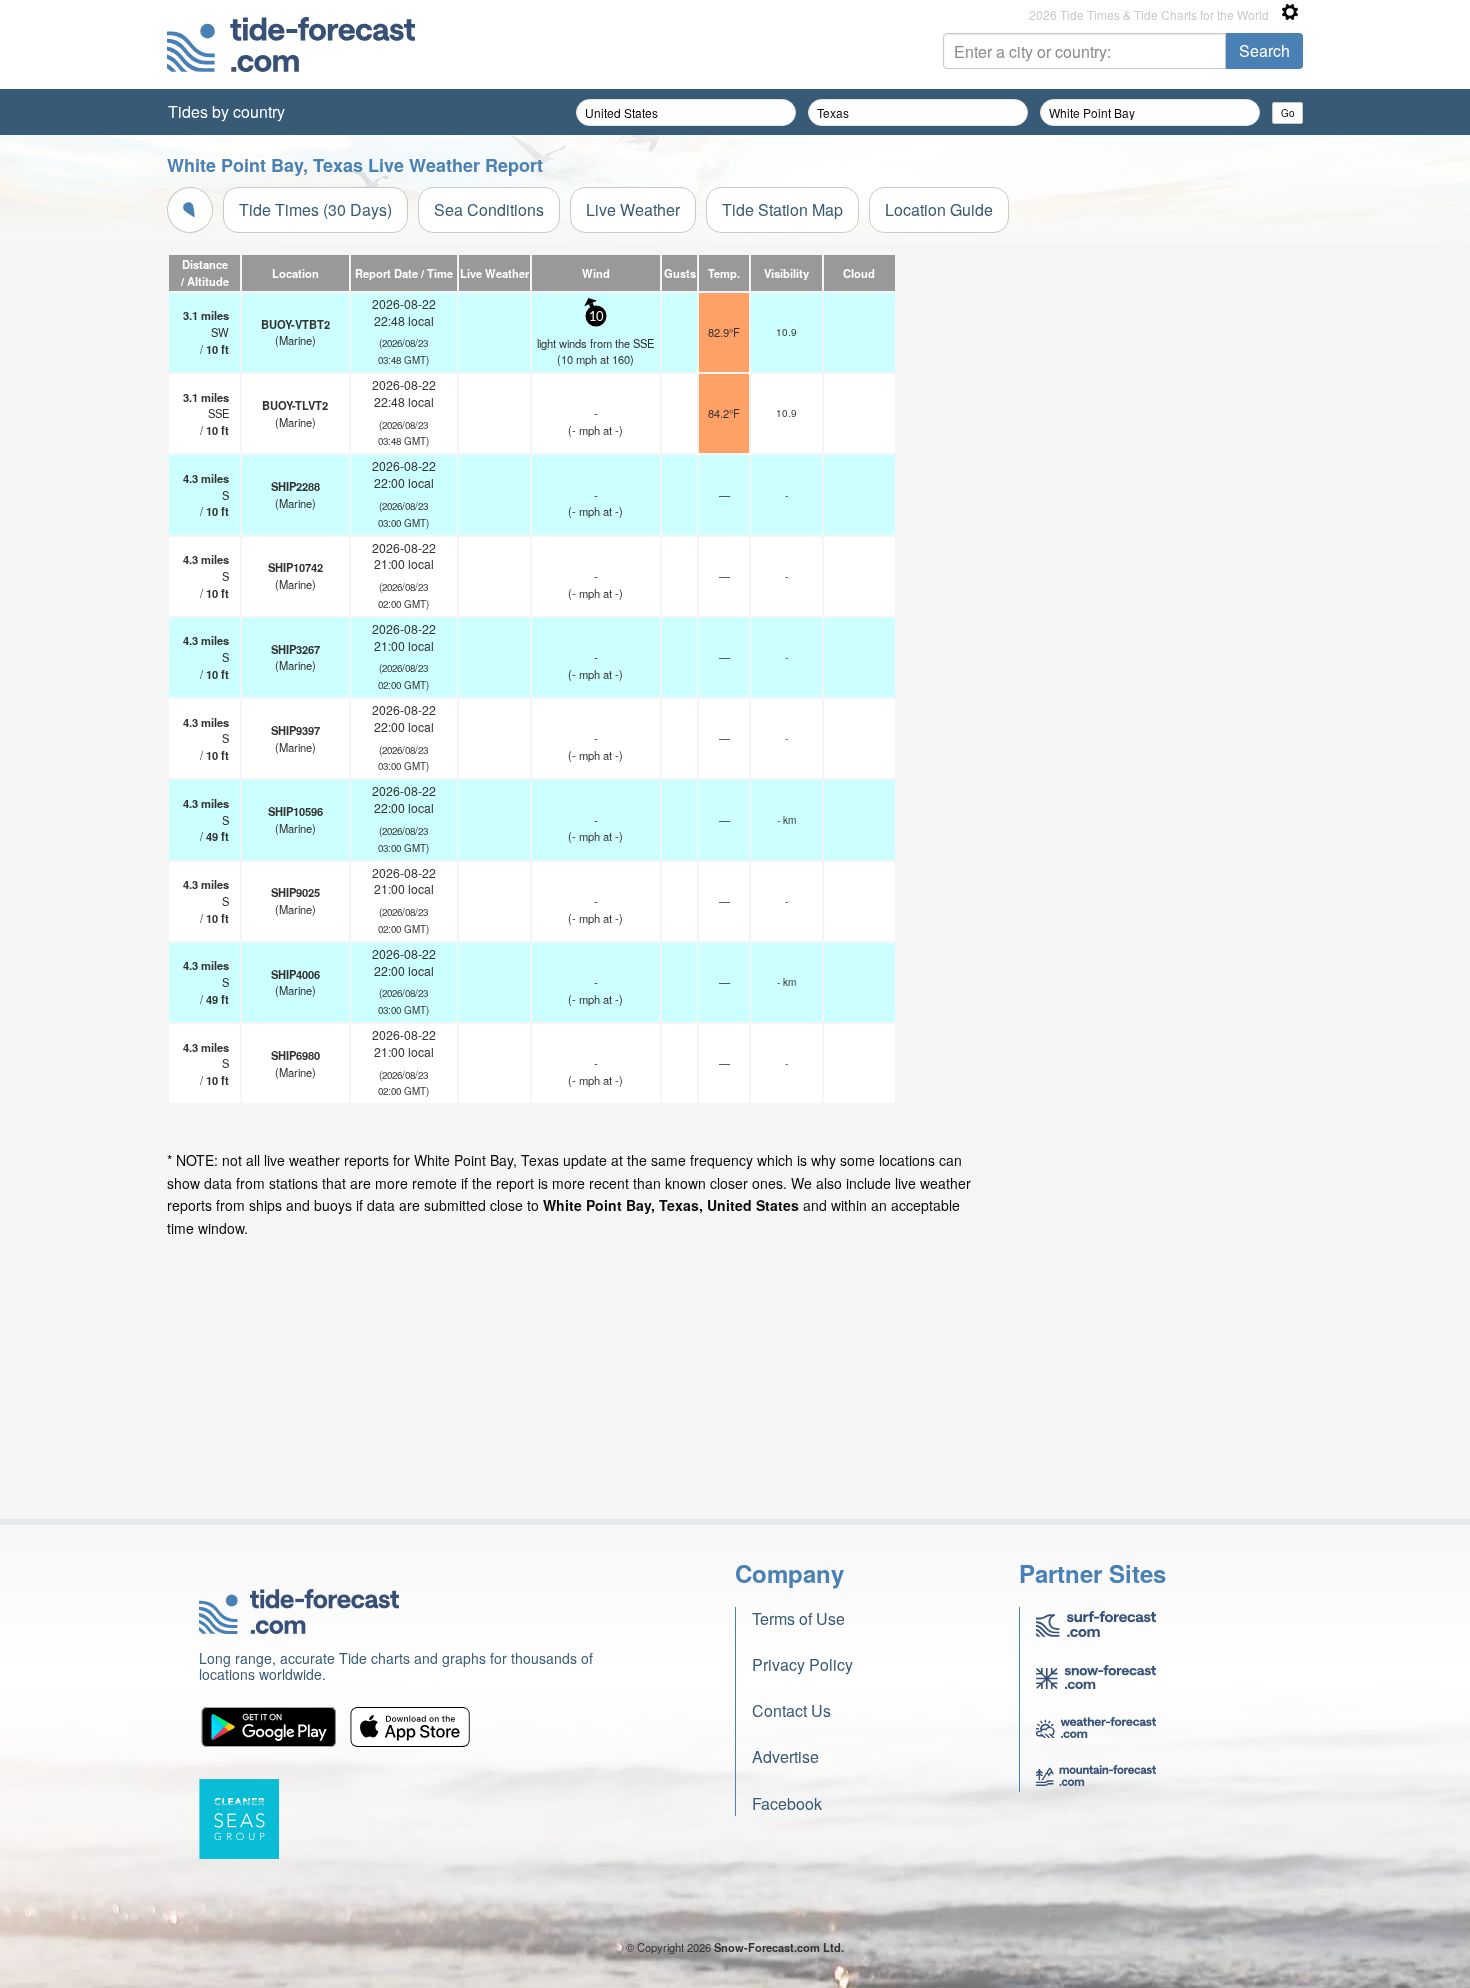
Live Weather (633, 209)
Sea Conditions (489, 209)
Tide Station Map (782, 209)
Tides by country (226, 111)
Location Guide (939, 209)
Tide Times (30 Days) (315, 209)
